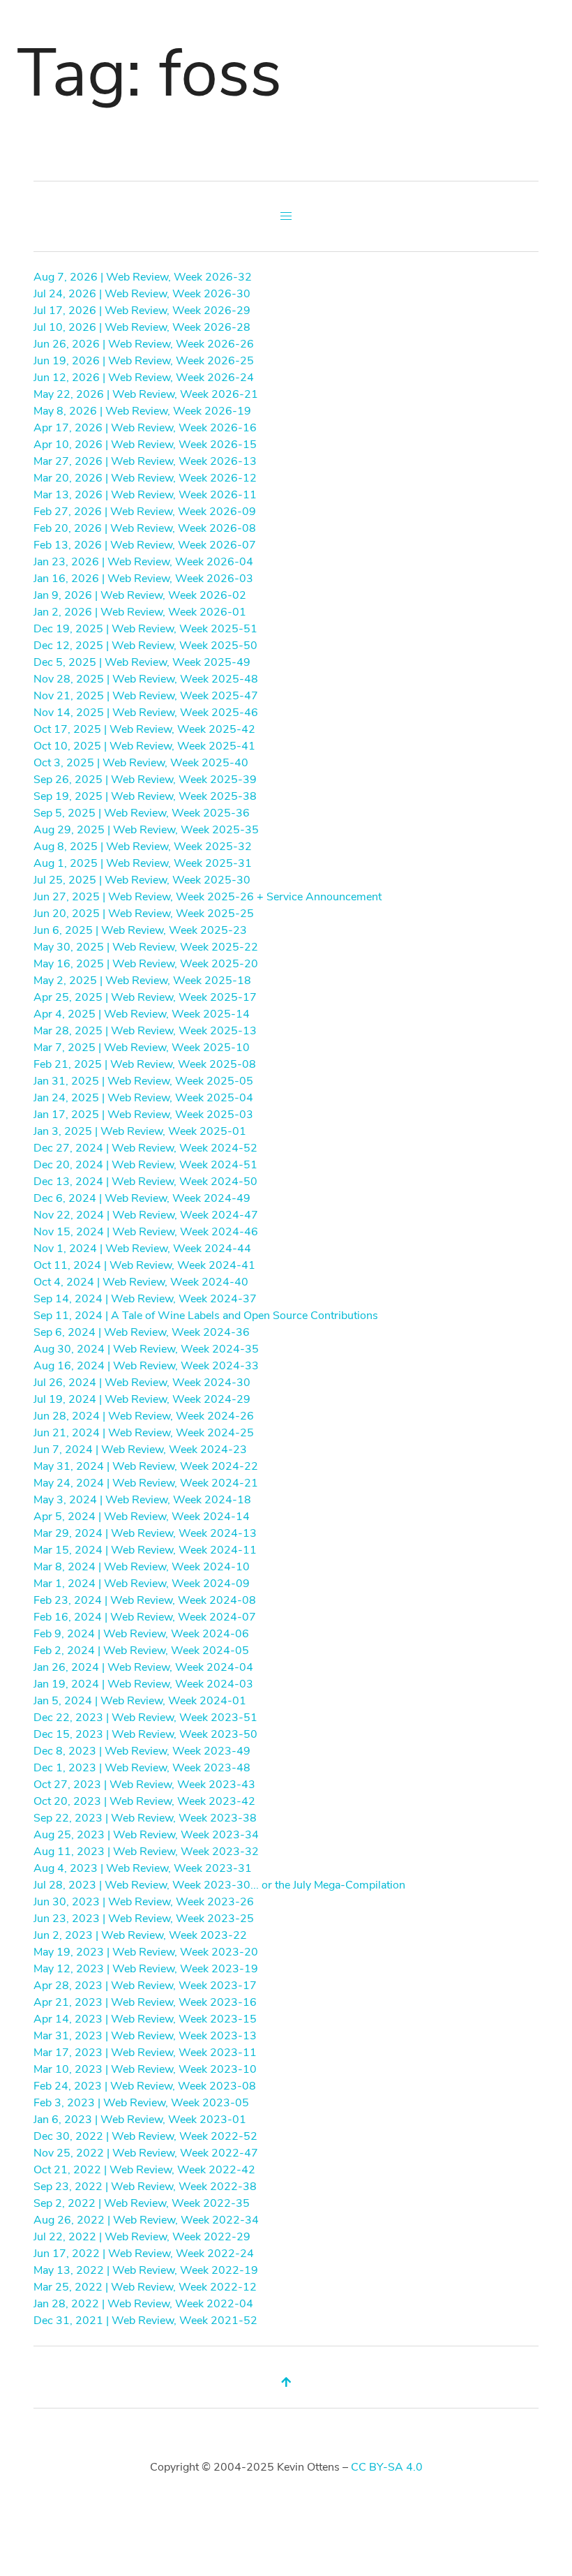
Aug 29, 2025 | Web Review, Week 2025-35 (146, 830)
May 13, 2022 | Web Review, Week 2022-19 (146, 2270)
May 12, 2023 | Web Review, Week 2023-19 (146, 1969)
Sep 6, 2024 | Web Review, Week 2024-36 (142, 1332)
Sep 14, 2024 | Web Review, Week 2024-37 (145, 1299)
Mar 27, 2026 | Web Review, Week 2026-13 (145, 461)
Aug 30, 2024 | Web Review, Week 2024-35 (146, 1349)
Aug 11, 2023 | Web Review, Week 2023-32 (146, 1852)
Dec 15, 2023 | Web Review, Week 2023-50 (145, 1734)
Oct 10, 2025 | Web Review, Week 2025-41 (144, 746)
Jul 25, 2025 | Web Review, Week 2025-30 (142, 880)
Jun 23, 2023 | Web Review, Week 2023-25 (144, 1919)
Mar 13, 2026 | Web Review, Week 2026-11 (145, 495)
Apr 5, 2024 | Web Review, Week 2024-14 (142, 1517)
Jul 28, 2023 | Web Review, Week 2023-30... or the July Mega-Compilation (219, 1885)
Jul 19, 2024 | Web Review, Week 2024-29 (142, 1399)
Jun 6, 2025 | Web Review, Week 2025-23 (140, 930)
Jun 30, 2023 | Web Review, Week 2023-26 (144, 1902)
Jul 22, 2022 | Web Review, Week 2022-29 (142, 2237)
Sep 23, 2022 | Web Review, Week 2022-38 (145, 2187)
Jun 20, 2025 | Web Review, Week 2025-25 (144, 914)
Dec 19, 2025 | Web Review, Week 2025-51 (145, 629)
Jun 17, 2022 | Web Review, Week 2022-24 (144, 2254)
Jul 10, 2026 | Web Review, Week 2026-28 (142, 327)
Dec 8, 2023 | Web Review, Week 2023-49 (142, 1751)
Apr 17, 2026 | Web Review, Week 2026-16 (145, 428)
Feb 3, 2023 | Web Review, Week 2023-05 (141, 2103)
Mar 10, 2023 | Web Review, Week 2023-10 (145, 2069)
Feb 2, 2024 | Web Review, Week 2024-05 (141, 1651)
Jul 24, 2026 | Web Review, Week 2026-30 (142, 294)
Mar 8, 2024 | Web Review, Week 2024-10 (142, 1567)
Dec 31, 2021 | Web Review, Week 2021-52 (145, 2321)
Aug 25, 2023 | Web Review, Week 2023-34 (146, 1835)
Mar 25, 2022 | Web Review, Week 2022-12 (145, 2287)
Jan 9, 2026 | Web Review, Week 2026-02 (140, 595)
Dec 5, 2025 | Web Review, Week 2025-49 (142, 662)
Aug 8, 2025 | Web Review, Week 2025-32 (143, 847)
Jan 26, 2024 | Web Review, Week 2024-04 (143, 1667)
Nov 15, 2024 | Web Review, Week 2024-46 (146, 1232)
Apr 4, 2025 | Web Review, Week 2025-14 (142, 1014)
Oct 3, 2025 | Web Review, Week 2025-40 (141, 763)
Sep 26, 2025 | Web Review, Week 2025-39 (145, 780)
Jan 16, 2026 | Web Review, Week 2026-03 (143, 579)
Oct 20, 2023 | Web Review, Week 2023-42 (144, 1801)
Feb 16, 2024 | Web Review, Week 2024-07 (145, 1617)
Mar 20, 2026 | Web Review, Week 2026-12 (145, 478)
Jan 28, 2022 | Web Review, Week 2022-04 (143, 2304)
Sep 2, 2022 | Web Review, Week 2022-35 (142, 2203)
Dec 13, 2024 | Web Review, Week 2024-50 (145, 1182)
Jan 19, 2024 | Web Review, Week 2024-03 (143, 1684)
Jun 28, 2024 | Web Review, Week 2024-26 (144, 1416)
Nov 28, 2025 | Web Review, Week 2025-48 (146, 679)
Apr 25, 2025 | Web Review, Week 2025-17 (145, 997)
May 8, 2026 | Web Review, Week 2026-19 (142, 411)
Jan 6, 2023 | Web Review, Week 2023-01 (140, 2120)
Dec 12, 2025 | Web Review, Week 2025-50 (145, 646)
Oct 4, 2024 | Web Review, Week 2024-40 (141, 1282)
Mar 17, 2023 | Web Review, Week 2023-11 (145, 2053)
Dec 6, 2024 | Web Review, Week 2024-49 (142, 1198)
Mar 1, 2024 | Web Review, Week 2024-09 (142, 1584)
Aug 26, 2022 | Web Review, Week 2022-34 (146, 2220)
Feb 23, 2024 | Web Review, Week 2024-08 (145, 1600)
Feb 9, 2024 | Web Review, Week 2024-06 (141, 1634)
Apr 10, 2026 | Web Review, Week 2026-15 (145, 445)
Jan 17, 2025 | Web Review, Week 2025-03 (143, 1115)
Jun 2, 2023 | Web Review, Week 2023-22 (140, 1935)
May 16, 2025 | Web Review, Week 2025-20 (146, 964)
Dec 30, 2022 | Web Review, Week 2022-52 (145, 2136)
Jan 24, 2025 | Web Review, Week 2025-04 (143, 1098)
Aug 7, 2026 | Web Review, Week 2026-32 (143, 277)
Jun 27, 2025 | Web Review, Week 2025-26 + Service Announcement (208, 897)
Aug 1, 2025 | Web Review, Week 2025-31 (143, 863)
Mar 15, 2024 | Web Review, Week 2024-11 (145, 1550)
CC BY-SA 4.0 (387, 2467)
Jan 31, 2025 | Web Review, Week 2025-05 (143, 1081)
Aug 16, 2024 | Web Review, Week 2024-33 (146, 1366)
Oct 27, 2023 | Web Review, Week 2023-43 (144, 1785)
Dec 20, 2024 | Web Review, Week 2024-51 (145, 1165)
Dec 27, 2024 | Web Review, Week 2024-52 (145, 1148)
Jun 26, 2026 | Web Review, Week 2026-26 (144, 344)
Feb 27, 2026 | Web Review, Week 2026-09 (145, 512)
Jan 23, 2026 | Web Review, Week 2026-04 (143, 562)
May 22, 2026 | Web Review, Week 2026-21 (146, 394)
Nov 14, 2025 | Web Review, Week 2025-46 (146, 713)
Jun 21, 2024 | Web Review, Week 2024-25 (144, 1433)
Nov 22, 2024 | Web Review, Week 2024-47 (146, 1215)
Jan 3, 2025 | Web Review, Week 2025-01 (140, 1131)
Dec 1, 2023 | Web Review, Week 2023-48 (142, 1768)
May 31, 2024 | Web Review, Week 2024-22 (146, 1466)
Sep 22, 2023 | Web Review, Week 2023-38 (145, 1818)
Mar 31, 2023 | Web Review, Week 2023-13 (145, 2036)
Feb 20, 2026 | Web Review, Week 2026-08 (145, 528)
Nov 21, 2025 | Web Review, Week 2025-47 (146, 696)
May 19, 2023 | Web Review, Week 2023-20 (146, 1952)
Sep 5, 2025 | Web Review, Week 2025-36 (142, 813)
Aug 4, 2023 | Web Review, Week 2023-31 (143, 1868)
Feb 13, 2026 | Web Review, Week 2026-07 (145, 545)
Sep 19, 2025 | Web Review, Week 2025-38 (145, 796)
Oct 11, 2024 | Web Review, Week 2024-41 (144, 1265)
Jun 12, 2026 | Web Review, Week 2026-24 (144, 378)
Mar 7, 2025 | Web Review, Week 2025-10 (142, 1048)
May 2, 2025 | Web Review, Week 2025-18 (142, 981)
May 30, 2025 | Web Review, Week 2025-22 (146, 947)
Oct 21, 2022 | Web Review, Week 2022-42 (144, 2170)
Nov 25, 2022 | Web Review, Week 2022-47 (146, 2153)
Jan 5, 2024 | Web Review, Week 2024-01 (140, 1701)
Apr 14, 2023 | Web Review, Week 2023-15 (145, 2019)
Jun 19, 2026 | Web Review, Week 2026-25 (144, 361)
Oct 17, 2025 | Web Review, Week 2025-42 (144, 729)
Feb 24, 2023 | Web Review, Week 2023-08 (145, 2086)
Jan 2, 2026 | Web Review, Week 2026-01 (140, 612)
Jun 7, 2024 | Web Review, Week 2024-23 (140, 1450)
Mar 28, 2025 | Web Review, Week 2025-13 (145, 1031)
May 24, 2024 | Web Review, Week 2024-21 (146, 1483)
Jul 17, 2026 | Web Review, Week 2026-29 (142, 311)
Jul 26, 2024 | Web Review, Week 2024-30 (142, 1383)
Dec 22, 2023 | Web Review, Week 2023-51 (145, 1718)
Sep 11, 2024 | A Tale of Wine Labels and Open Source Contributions (206, 1316)
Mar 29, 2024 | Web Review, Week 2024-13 (145, 1533)
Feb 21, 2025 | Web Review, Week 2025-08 (145, 1064)
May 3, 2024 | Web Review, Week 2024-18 (142, 1500)
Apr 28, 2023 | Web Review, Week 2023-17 (145, 1986)
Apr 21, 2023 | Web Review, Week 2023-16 (145, 2002)
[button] (286, 216)
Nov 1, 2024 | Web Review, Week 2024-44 (142, 1249)
